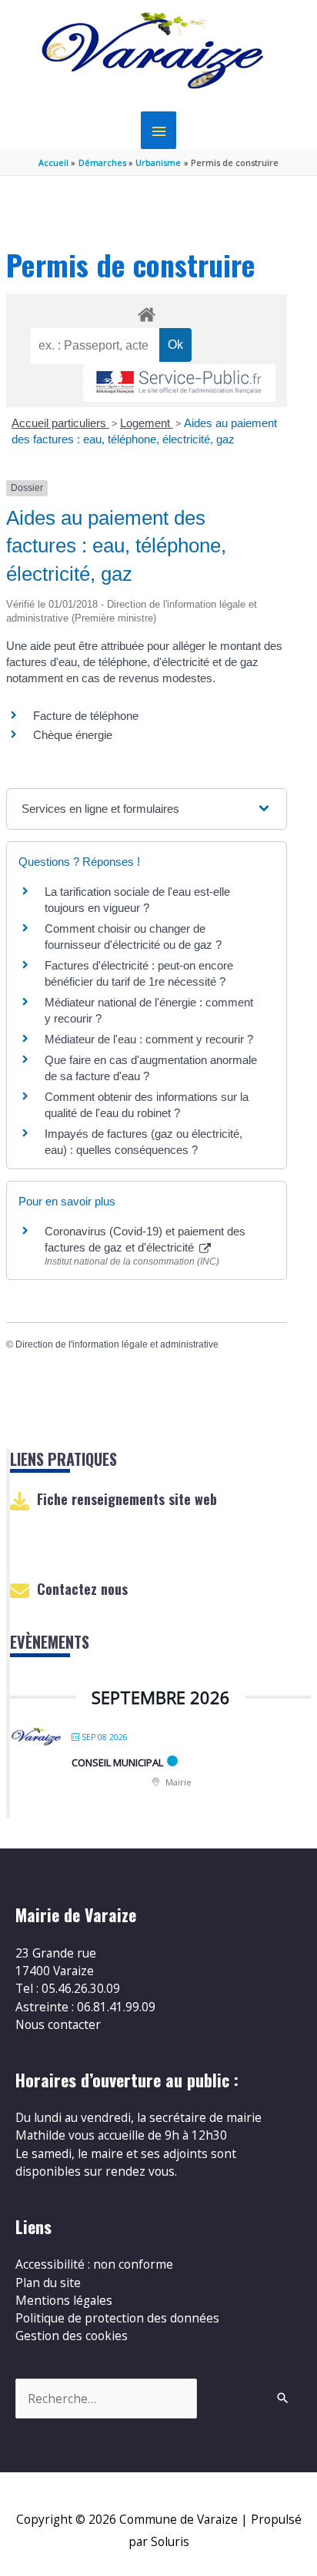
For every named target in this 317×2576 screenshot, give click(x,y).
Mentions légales (64, 2300)
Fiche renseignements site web (127, 1499)
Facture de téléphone (86, 716)
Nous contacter (58, 2024)
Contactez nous (82, 1589)
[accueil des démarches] (146, 312)
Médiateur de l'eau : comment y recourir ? (149, 1039)
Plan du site (48, 2283)
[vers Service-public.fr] (179, 383)
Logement (147, 423)
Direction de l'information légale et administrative (117, 1344)
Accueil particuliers (60, 423)
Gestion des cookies (72, 2336)
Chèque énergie (73, 735)
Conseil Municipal (117, 1762)
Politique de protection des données (117, 2318)
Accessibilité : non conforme (94, 2264)
